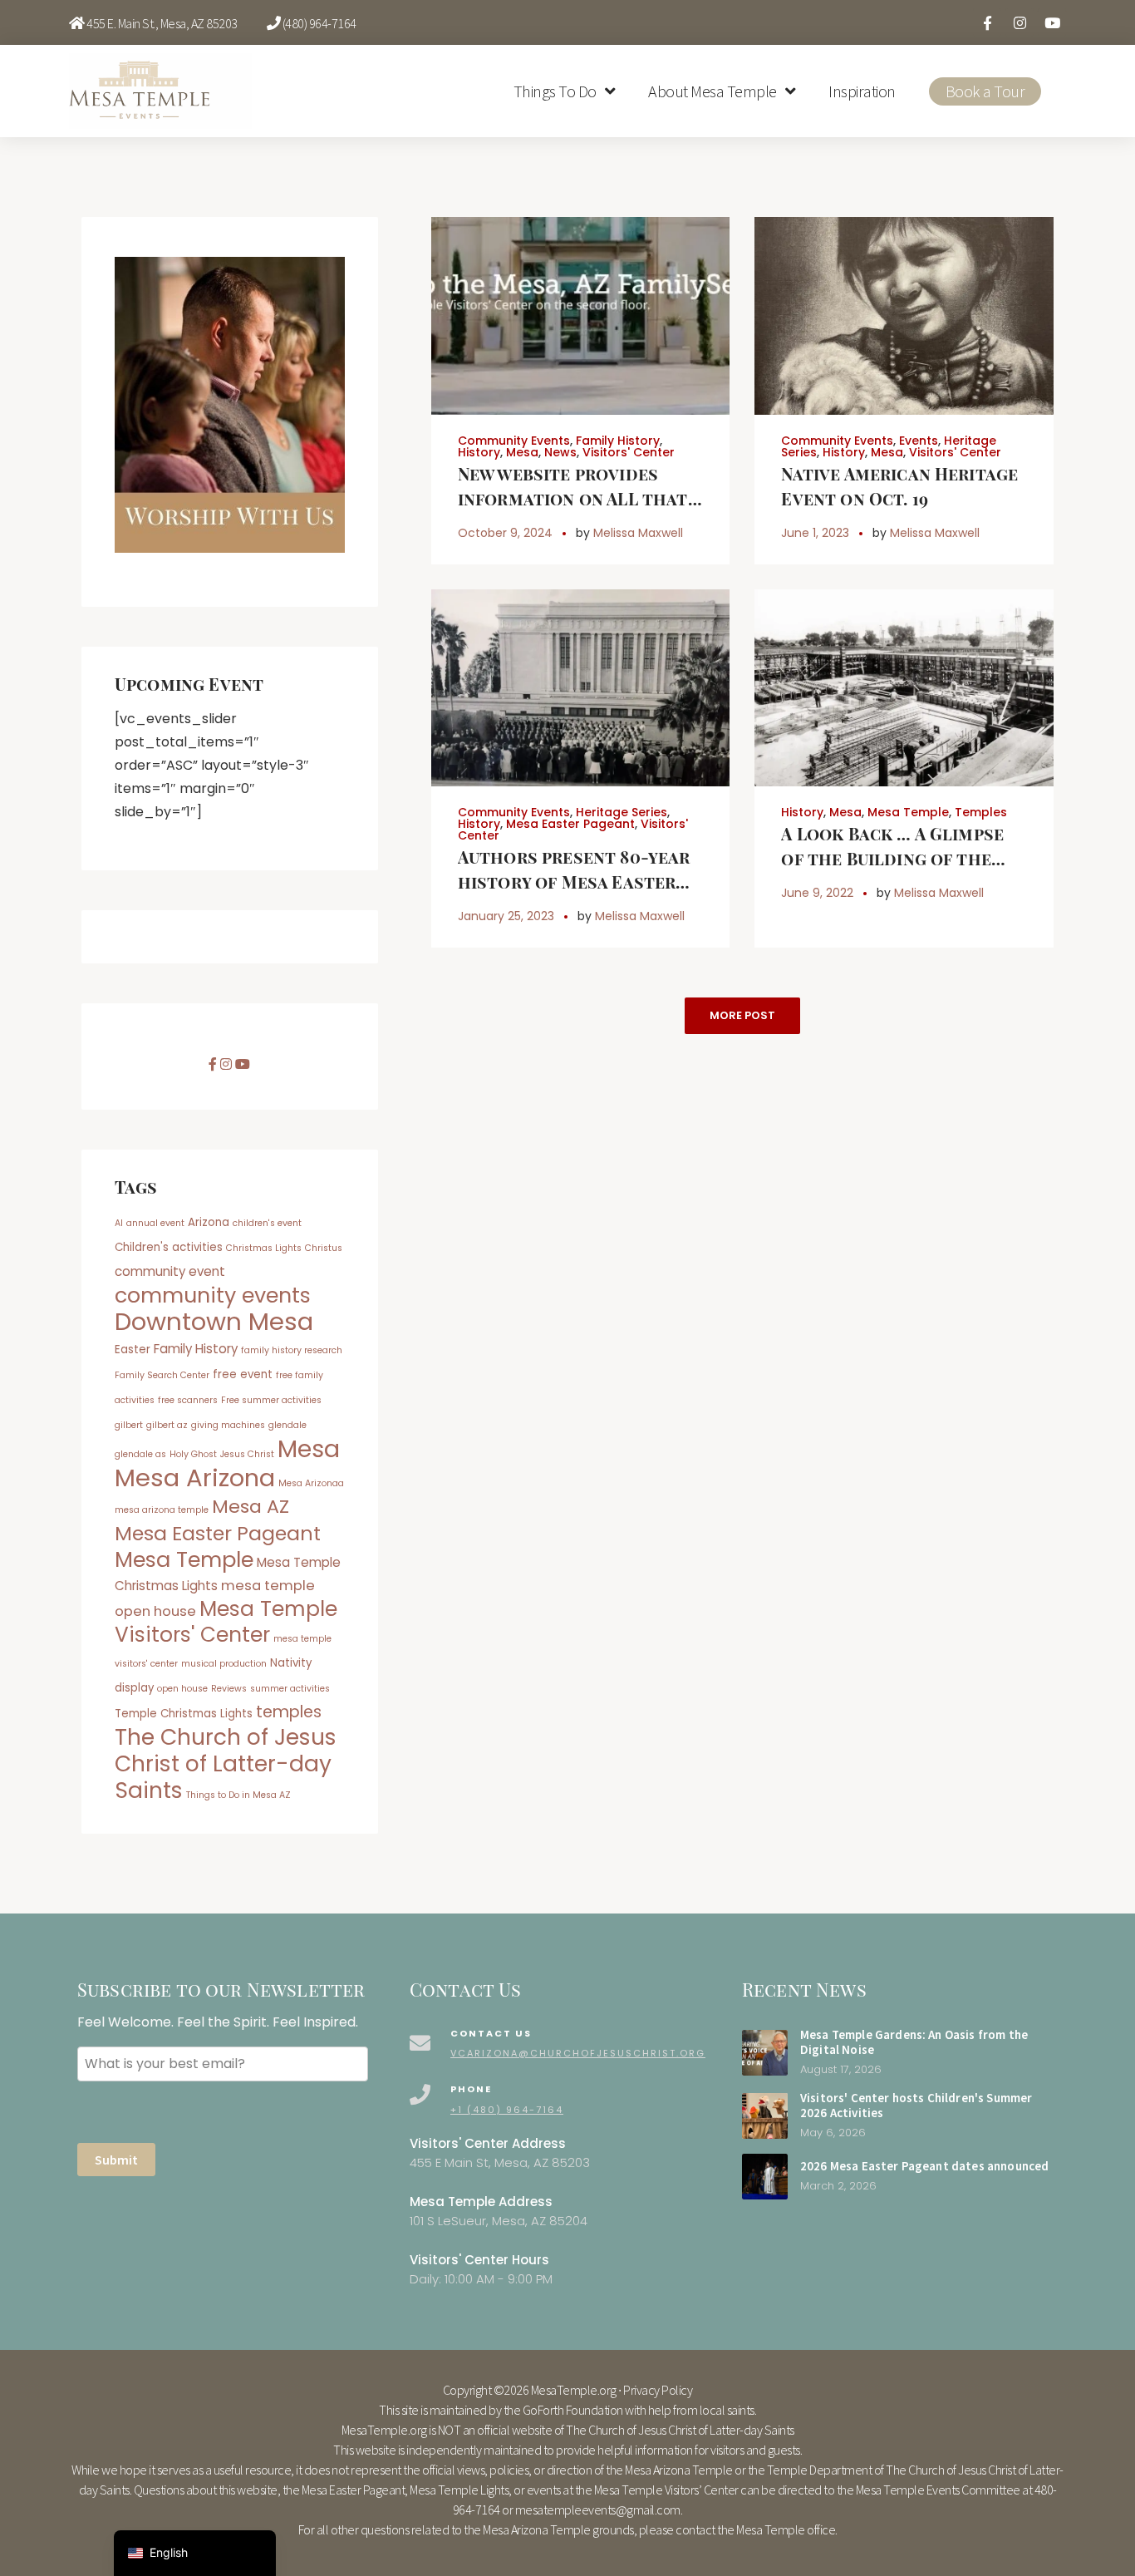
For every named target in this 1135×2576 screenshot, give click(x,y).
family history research (292, 1350)
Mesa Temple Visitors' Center (226, 1622)
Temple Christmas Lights (184, 1714)
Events (919, 441)
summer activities (290, 1689)
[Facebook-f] (987, 22)
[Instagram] (1020, 22)
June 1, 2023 (815, 533)
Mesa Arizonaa (311, 1483)
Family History (618, 441)
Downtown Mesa (214, 1321)
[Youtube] (1052, 22)
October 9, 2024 (505, 533)
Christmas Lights (264, 1248)
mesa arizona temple (162, 1510)
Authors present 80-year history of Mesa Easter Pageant (574, 882)
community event (170, 1271)
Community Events (514, 441)
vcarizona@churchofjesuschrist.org (578, 2053)
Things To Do (555, 91)
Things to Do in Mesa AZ (238, 1795)
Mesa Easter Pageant (570, 824)
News (560, 452)
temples (289, 1712)
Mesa (522, 452)
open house (182, 1689)
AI (119, 1223)
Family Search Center (162, 1375)
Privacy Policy (658, 2390)
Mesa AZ (251, 1507)
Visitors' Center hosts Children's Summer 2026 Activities (916, 2106)
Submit (116, 2160)
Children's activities (169, 1247)
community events (213, 1295)
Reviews (229, 1689)
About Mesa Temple (712, 91)
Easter (133, 1350)
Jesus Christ (247, 1454)
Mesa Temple (908, 812)
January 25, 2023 (506, 916)
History (479, 452)
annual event (155, 1223)
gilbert (129, 1425)
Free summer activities (271, 1400)
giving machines (228, 1425)
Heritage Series (622, 812)
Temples (981, 812)
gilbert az (167, 1425)
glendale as (140, 1454)
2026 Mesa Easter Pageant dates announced (924, 2166)
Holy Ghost (193, 1454)
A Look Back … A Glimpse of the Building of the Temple (892, 858)
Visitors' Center (629, 452)
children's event (267, 1223)
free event (243, 1374)
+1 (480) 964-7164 (507, 2110)
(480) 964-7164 (319, 23)
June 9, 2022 (817, 893)
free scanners (188, 1400)
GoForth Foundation (573, 2410)
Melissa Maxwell (638, 533)
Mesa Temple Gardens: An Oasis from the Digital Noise (914, 2042)
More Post (742, 1015)
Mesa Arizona (195, 1478)
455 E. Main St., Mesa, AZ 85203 (162, 23)
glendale (287, 1425)
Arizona (209, 1222)
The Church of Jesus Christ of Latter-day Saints (226, 1763)
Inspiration (862, 91)
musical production (224, 1664)
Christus (324, 1248)
